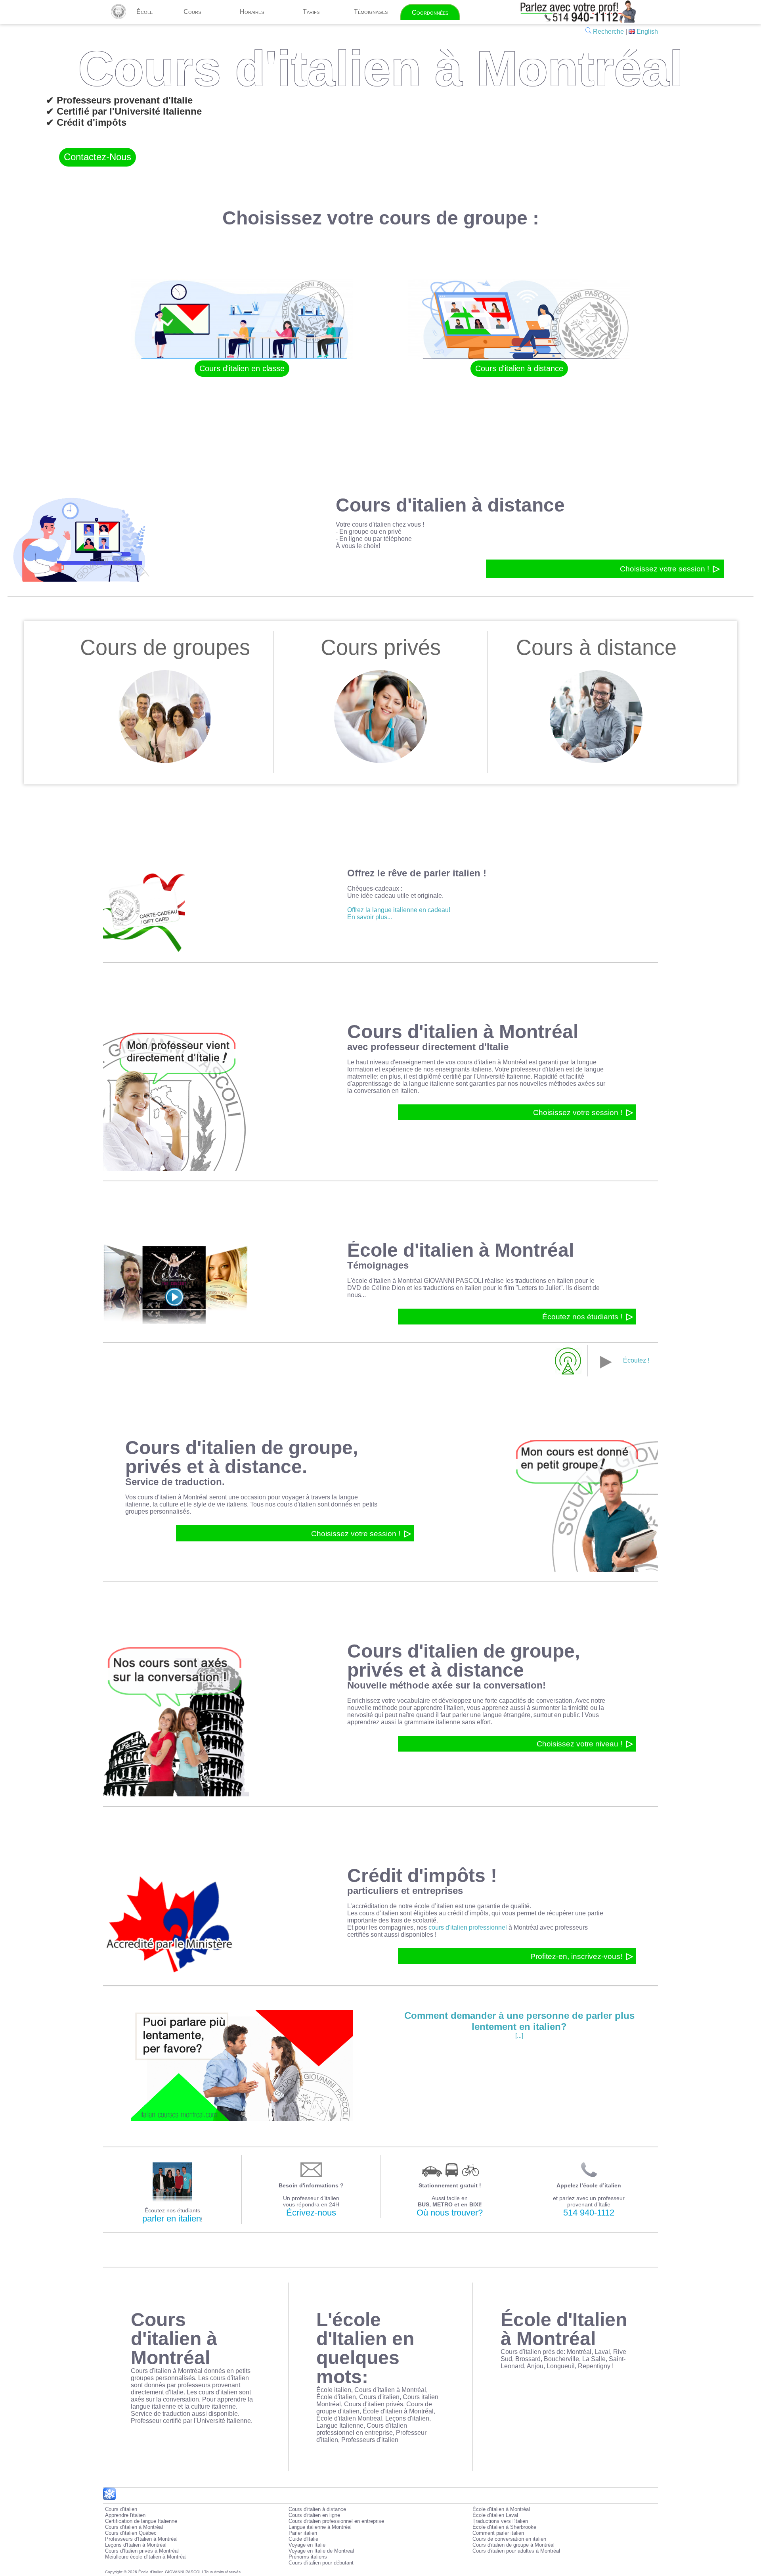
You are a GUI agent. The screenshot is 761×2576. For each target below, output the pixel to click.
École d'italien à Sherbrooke (504, 2527)
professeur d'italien (537, 1069)
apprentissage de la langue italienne (403, 1084)
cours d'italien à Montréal (492, 1062)
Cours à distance (596, 648)
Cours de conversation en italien (509, 2539)
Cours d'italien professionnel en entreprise (336, 2521)
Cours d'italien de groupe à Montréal (513, 2545)
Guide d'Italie (303, 2539)
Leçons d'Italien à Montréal (136, 2545)
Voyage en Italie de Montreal (321, 2551)
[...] (519, 2025)
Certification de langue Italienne (141, 2521)
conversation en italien (386, 1091)
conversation (554, 1701)
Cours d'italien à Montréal (134, 2527)
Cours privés (381, 648)
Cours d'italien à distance (519, 368)
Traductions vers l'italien (500, 2521)
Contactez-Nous (98, 157)
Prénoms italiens (308, 2557)
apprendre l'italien (439, 1708)
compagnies (396, 1927)
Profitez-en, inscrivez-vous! (576, 1956)
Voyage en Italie (307, 2545)
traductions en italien (544, 1281)
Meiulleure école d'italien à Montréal (146, 2557)
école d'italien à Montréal (387, 1281)
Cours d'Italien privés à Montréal (142, 2551)
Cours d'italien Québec (131, 2533)
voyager (293, 1497)
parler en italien (172, 2219)
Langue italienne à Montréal (320, 2527)
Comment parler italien (498, 2533)
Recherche (608, 32)
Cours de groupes (165, 648)
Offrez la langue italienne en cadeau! (399, 910)
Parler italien (303, 2533)
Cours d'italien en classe (242, 368)
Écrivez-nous (311, 2213)
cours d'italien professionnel (468, 1927)
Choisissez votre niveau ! (579, 1744)
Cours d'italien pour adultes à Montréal (516, 2551)
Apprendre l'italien (125, 2515)
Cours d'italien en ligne (314, 2515)
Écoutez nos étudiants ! (582, 1317)
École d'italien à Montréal (501, 2509)
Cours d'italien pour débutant (321, 2563)
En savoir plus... (370, 917)
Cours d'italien (121, 2509)
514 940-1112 (589, 2213)
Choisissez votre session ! (664, 569)
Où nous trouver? (450, 2213)
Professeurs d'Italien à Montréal (141, 2539)
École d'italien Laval (495, 2515)
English (646, 32)
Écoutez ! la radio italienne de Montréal (603, 1368)
